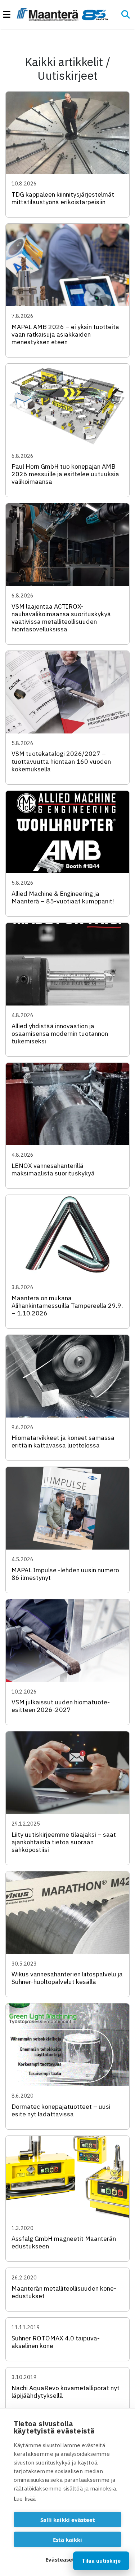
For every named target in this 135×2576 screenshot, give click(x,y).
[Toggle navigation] (10, 15)
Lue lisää (25, 2499)
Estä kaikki (67, 2540)
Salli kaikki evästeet (68, 2520)
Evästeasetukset (67, 2559)
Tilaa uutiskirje (101, 2561)
